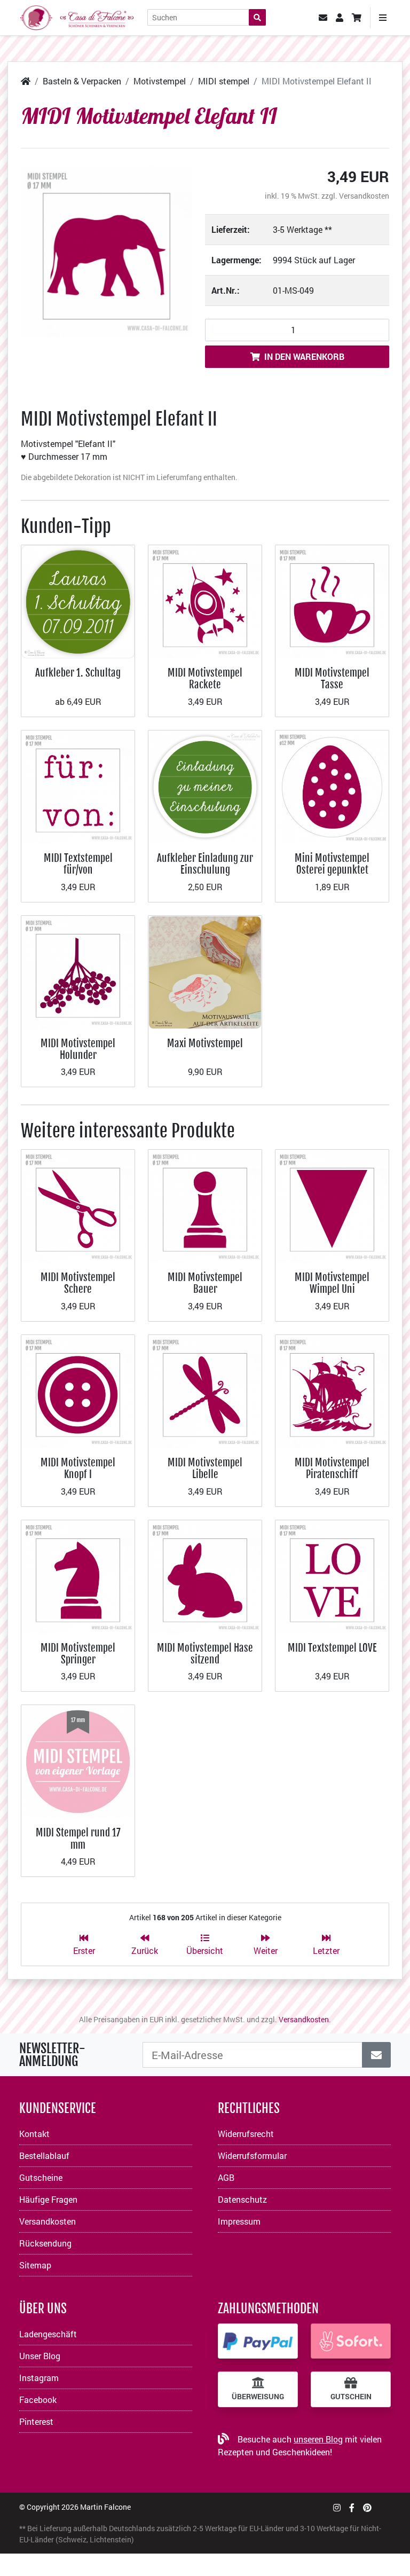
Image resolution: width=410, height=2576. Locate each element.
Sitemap (35, 2265)
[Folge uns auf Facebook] (352, 2507)
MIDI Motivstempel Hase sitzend (205, 1654)
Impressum (239, 2221)
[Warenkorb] (357, 18)
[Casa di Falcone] (77, 16)
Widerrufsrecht (246, 2134)
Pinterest (36, 2421)
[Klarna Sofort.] (351, 2341)
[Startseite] (26, 81)
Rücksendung (45, 2243)
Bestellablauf (44, 2155)
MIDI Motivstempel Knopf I (78, 1468)
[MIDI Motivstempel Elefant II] (107, 251)
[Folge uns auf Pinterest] (367, 2507)
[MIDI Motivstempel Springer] (78, 1576)
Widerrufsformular (252, 2155)
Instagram (39, 2378)
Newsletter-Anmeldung (52, 2055)
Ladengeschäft (48, 2334)
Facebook (38, 2400)
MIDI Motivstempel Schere (78, 1283)
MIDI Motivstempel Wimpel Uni (332, 1283)
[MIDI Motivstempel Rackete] (205, 600)
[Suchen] (257, 17)
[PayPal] (258, 2341)
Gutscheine (41, 2177)
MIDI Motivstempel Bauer (205, 1283)
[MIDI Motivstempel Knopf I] (78, 1390)
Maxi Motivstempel (205, 1043)
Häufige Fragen (48, 2199)
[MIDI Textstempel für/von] (78, 786)
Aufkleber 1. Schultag (78, 673)
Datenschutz (242, 2199)
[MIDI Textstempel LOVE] (332, 1576)
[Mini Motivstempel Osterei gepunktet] (332, 786)
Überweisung (258, 2397)
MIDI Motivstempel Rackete (205, 678)
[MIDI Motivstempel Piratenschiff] (332, 1390)
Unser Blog (40, 2356)
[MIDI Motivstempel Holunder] (78, 971)
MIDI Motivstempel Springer (78, 1654)
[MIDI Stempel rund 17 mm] (78, 1761)
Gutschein (351, 2397)
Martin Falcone (105, 2507)
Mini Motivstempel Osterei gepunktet (332, 864)
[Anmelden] (376, 2055)
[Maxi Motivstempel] (205, 971)
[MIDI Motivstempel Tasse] (332, 600)
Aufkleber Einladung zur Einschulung (205, 864)
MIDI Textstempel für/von (78, 864)
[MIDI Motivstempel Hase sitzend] (205, 1576)
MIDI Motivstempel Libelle (205, 1468)
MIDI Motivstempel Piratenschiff (332, 1468)
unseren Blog (318, 2439)
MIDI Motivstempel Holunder (78, 1049)
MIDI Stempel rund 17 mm (78, 1838)
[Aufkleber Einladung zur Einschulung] (205, 786)
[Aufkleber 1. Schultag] (78, 600)
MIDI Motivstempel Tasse (332, 678)
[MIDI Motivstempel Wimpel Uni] (332, 1205)
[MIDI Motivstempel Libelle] (205, 1390)
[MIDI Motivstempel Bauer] (205, 1205)
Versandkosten (364, 196)
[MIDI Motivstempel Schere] (78, 1205)
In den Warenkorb (304, 356)
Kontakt (34, 2134)
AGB (226, 2177)
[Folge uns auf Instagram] (337, 2507)
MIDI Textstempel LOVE (332, 1648)
